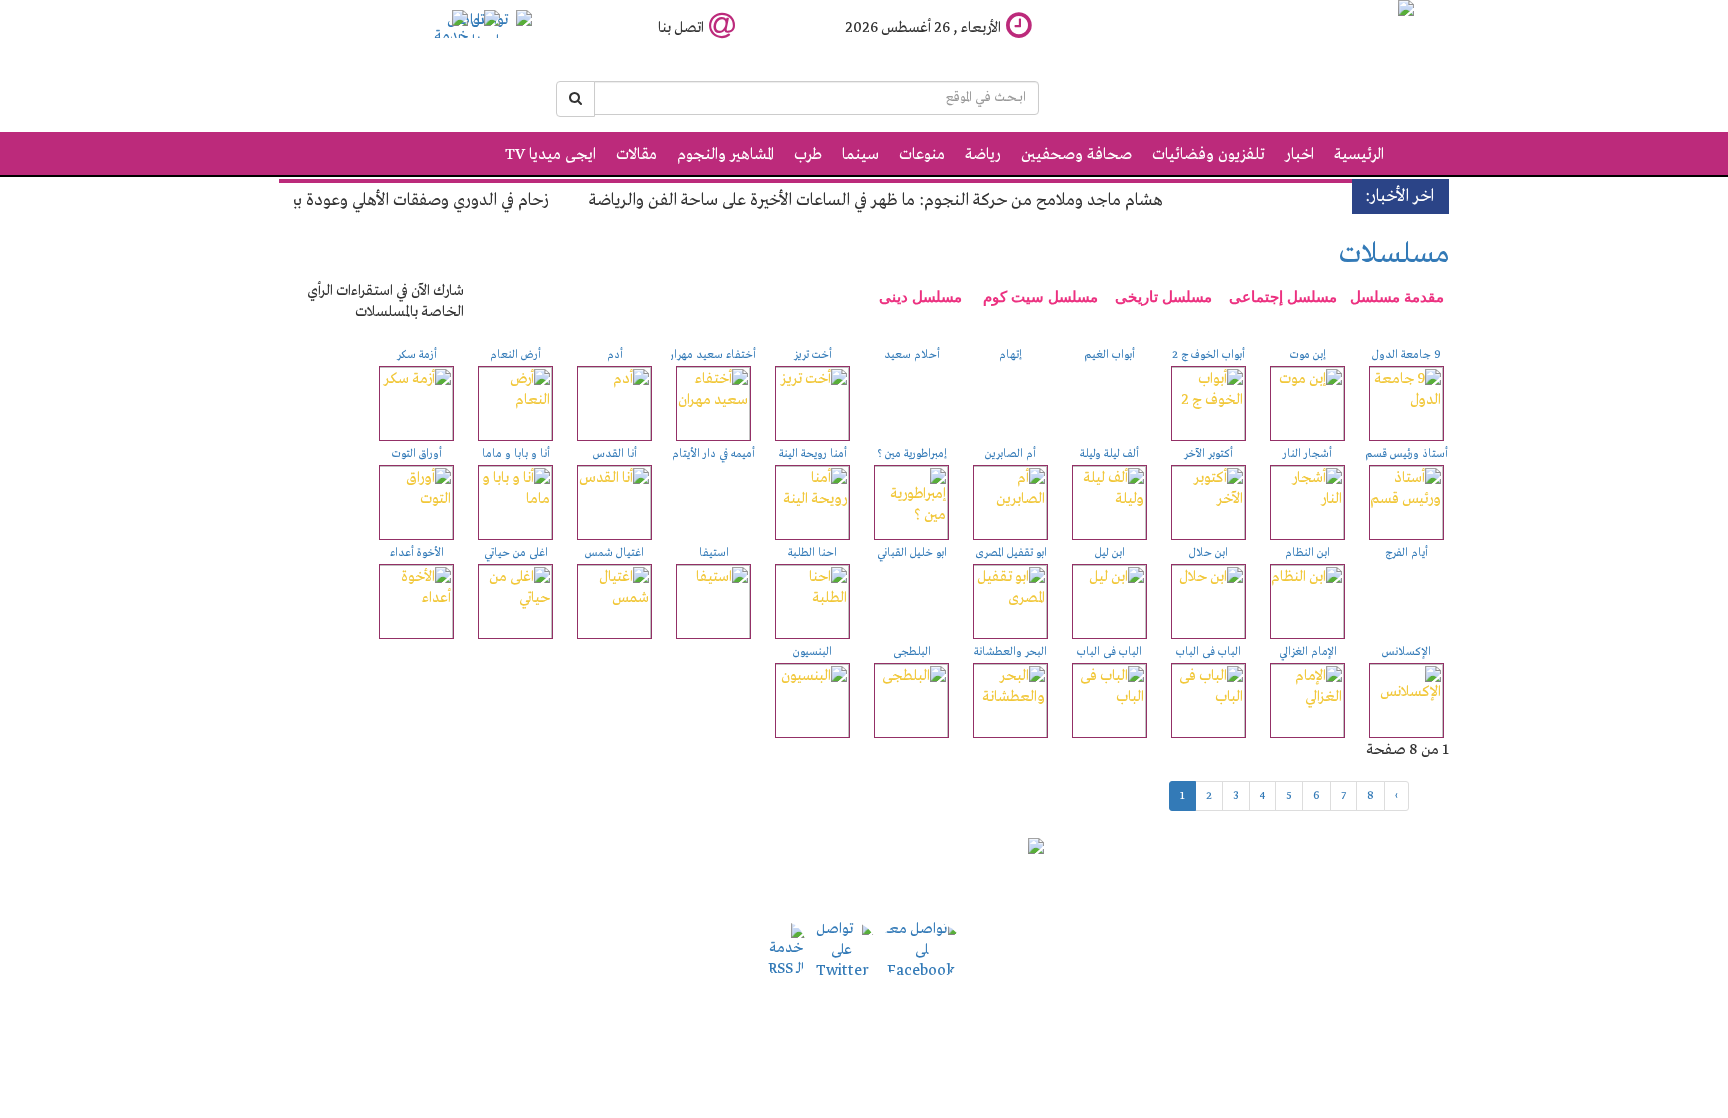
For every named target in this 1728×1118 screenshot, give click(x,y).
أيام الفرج (1406, 553)
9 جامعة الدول (1406, 355)
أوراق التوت (417, 454)
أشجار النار (1307, 454)
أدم (615, 355)
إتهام (1010, 355)
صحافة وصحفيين (1076, 155)
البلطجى (912, 652)
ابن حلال (1208, 553)
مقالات (636, 155)
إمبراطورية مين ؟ (912, 454)
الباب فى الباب (1208, 652)
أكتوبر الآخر (1208, 454)
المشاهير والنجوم (725, 155)
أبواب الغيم (1109, 355)
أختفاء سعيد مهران (711, 355)
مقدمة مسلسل (1397, 296)
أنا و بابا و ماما (516, 454)
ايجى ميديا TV (550, 155)
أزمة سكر (417, 355)
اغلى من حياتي (516, 553)
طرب (808, 155)
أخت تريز (813, 355)
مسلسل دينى (920, 296)
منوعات (922, 155)
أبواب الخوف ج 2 (1208, 355)
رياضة (983, 155)
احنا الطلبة (812, 553)
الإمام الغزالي (1308, 652)
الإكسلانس (1406, 652)
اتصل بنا (681, 28)
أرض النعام (515, 355)
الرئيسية (1359, 155)
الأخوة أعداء (417, 553)
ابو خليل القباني (912, 553)
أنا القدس (615, 454)
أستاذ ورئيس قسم (1406, 454)
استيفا (714, 553)
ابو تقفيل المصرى (1011, 553)
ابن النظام (1307, 553)
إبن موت (1308, 355)
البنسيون (812, 652)
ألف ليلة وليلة (1109, 454)
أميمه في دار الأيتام (713, 454)
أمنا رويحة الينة (813, 454)
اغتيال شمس (614, 553)
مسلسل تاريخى (1165, 296)
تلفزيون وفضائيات (1208, 155)
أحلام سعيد (912, 355)
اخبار (1299, 155)
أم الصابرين (1010, 454)
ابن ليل (1110, 553)
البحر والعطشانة (1010, 652)
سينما (860, 155)
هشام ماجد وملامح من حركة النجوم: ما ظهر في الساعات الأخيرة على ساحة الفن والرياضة (900, 200)
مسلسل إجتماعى (1283, 296)
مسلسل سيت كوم (1040, 296)
